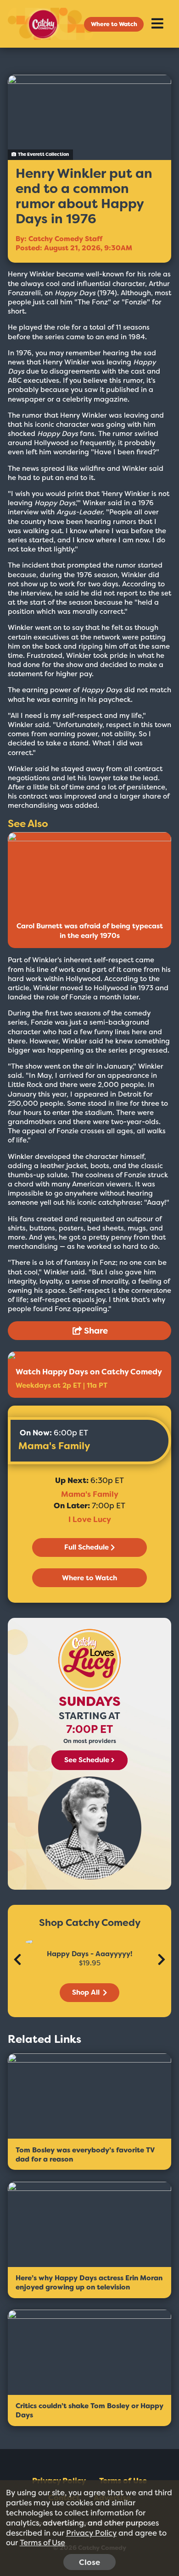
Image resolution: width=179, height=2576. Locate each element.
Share (95, 1331)
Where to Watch (114, 24)
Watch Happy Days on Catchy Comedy (89, 1372)
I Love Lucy (90, 1519)
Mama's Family (54, 1446)
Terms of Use (42, 2543)
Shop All (87, 1992)
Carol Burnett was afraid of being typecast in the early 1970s (90, 931)
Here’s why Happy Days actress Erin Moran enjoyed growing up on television (89, 2283)
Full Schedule (87, 1547)
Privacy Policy (91, 2533)
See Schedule (87, 1760)
